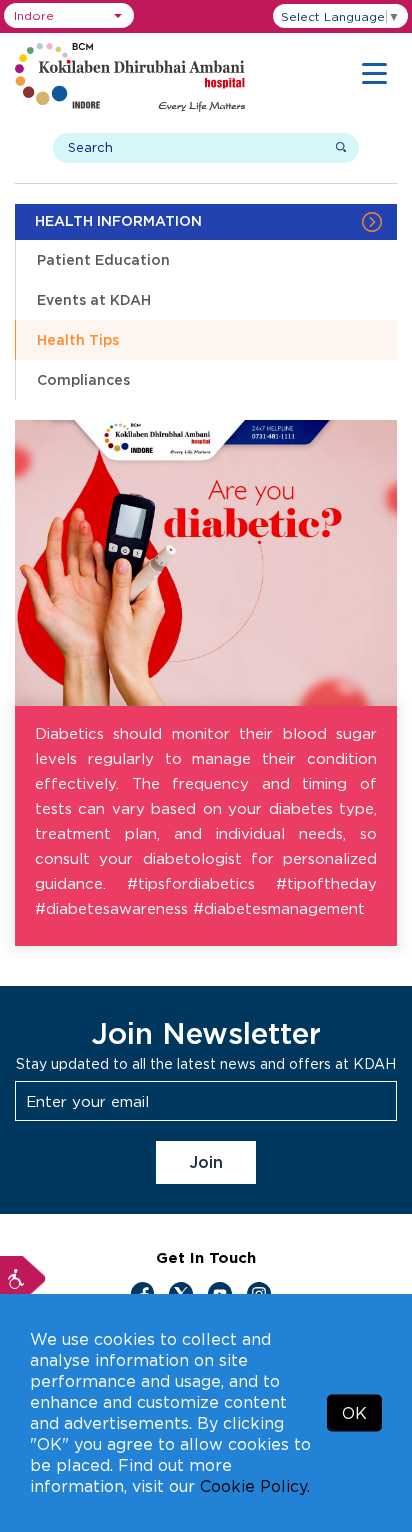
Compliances (83, 379)
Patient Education (103, 259)
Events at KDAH (94, 299)
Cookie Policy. (255, 1486)
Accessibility (23, 1279)
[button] (69, 15)
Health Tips (78, 339)
